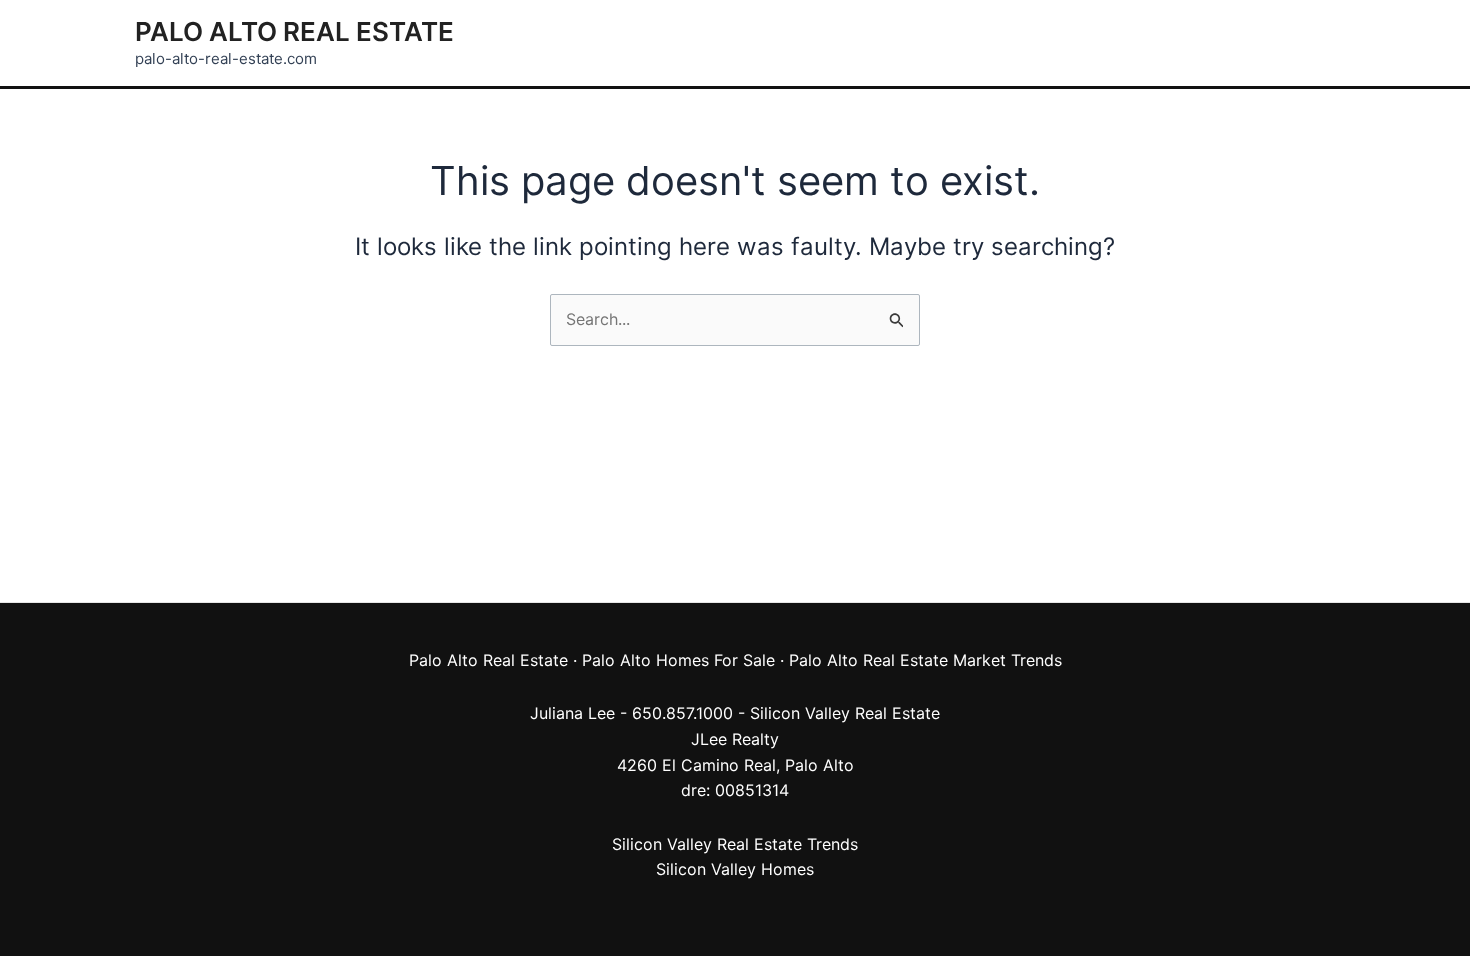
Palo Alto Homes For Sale (678, 660)
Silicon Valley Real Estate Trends (735, 844)
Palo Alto (819, 765)
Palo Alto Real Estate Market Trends (925, 660)
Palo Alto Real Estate (294, 31)
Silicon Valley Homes (735, 869)
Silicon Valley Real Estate (845, 713)
